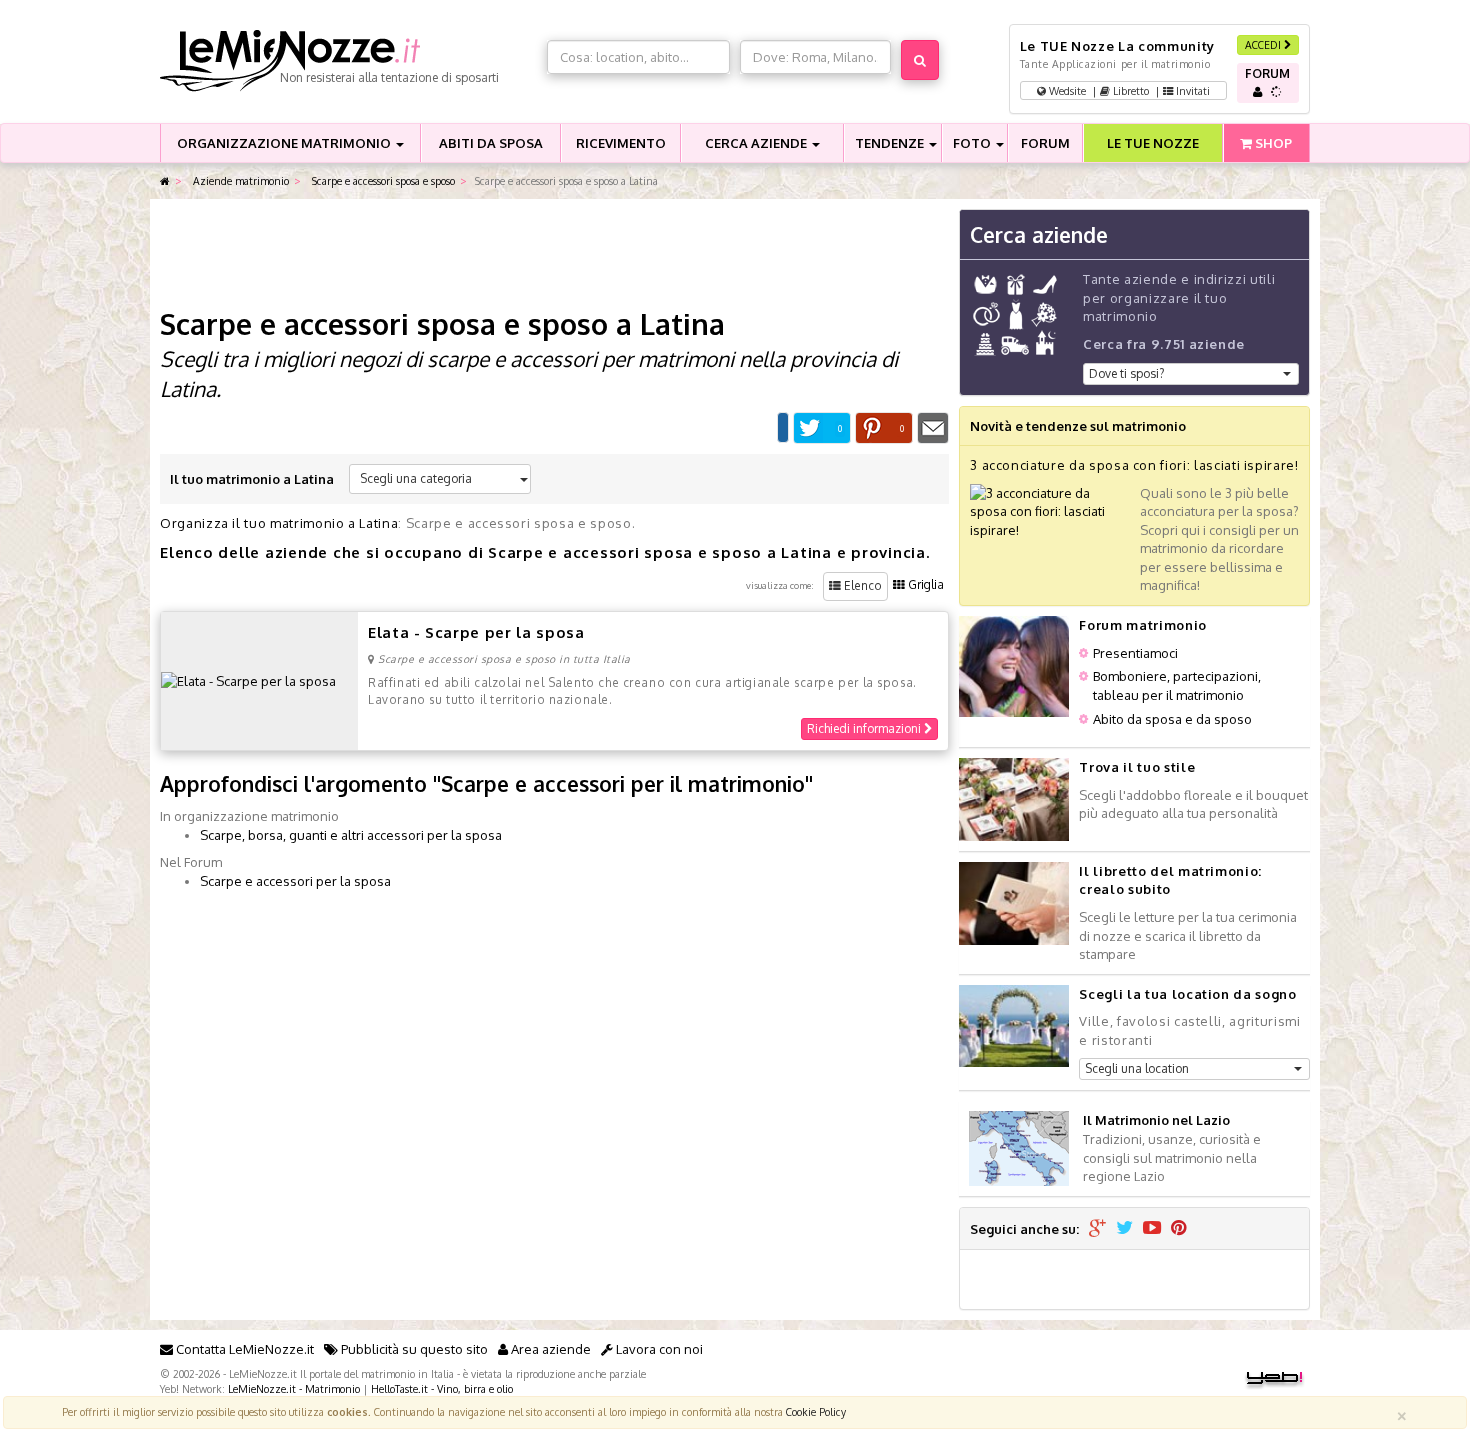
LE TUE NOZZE (1153, 143)
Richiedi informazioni (865, 728)
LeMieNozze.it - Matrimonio (294, 1388)
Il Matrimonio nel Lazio (1156, 1120)
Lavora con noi (658, 1349)
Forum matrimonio (1142, 625)
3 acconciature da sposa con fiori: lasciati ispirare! (1134, 465)
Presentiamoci (1135, 653)
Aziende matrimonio (239, 180)
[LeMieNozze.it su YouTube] (1152, 1229)
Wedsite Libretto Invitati (1128, 90)
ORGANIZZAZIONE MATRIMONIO (285, 143)
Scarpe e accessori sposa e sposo (382, 180)
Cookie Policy (816, 1411)
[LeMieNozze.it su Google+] (1097, 1229)
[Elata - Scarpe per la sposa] (248, 680)
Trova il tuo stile (1137, 767)
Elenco (861, 585)
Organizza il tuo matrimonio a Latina (279, 523)
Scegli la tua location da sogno (1187, 994)
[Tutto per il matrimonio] (165, 181)
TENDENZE (891, 143)
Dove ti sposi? (1126, 373)
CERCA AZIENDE (757, 143)
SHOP (1272, 143)
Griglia (924, 584)
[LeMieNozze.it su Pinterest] (1179, 1229)
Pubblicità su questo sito (413, 1349)
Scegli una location (1137, 1068)
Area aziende (549, 1349)
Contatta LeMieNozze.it (243, 1349)
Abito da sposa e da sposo (1172, 719)
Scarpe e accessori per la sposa (295, 881)
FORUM (1045, 143)
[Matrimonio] (348, 61)
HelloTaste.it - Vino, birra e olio (442, 1388)
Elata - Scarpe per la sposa (476, 632)
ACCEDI (1264, 44)
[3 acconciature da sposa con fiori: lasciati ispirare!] (1049, 510)
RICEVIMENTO (621, 143)
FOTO (973, 143)
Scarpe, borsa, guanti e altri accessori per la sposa (351, 835)
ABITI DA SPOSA (491, 143)
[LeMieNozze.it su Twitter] (1124, 1229)
